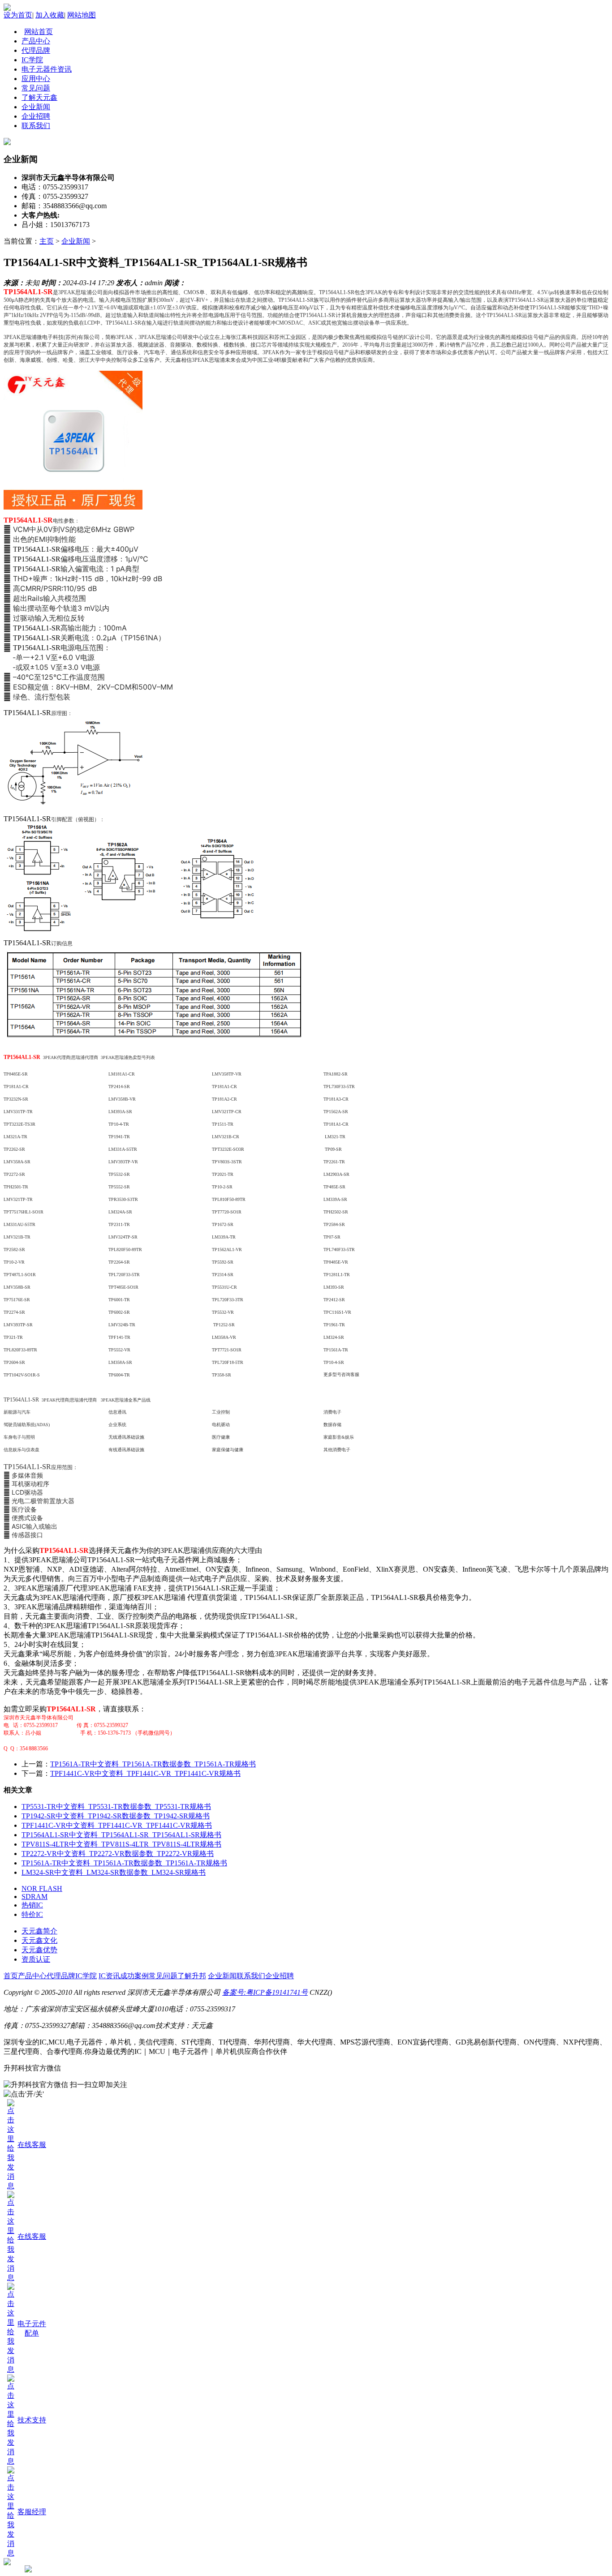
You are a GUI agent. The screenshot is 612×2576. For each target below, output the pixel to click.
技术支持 (32, 2420)
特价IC (32, 1914)
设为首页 (18, 15)
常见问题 (163, 1976)
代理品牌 (61, 1976)
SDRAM (34, 1897)
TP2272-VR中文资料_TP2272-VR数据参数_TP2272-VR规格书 (118, 1854)
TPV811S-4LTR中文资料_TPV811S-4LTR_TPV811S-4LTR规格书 (121, 1844)
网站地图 (82, 15)
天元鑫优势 (39, 1950)
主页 (47, 241)
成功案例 (134, 1976)
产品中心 (32, 1976)
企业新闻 (76, 241)
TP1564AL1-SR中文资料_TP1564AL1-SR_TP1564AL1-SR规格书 (121, 1835)
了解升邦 (192, 1976)
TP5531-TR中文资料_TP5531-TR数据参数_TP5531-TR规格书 (116, 1807)
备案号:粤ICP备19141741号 (265, 1992)
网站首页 (39, 32)
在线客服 (32, 2145)
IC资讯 (109, 1976)
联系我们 (251, 1976)
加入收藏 (50, 15)
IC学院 (86, 1976)
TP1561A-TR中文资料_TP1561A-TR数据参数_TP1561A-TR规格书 (153, 1764)
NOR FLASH (42, 1888)
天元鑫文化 (39, 1940)
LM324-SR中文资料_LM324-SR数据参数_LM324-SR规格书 (114, 1872)
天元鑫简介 (39, 1931)
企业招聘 (280, 1976)
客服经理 (32, 2512)
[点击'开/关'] (24, 2094)
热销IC (32, 1905)
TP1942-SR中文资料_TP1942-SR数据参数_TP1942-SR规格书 (116, 1816)
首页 (11, 1976)
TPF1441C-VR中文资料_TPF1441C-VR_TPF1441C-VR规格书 (145, 1773)
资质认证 (36, 1959)
